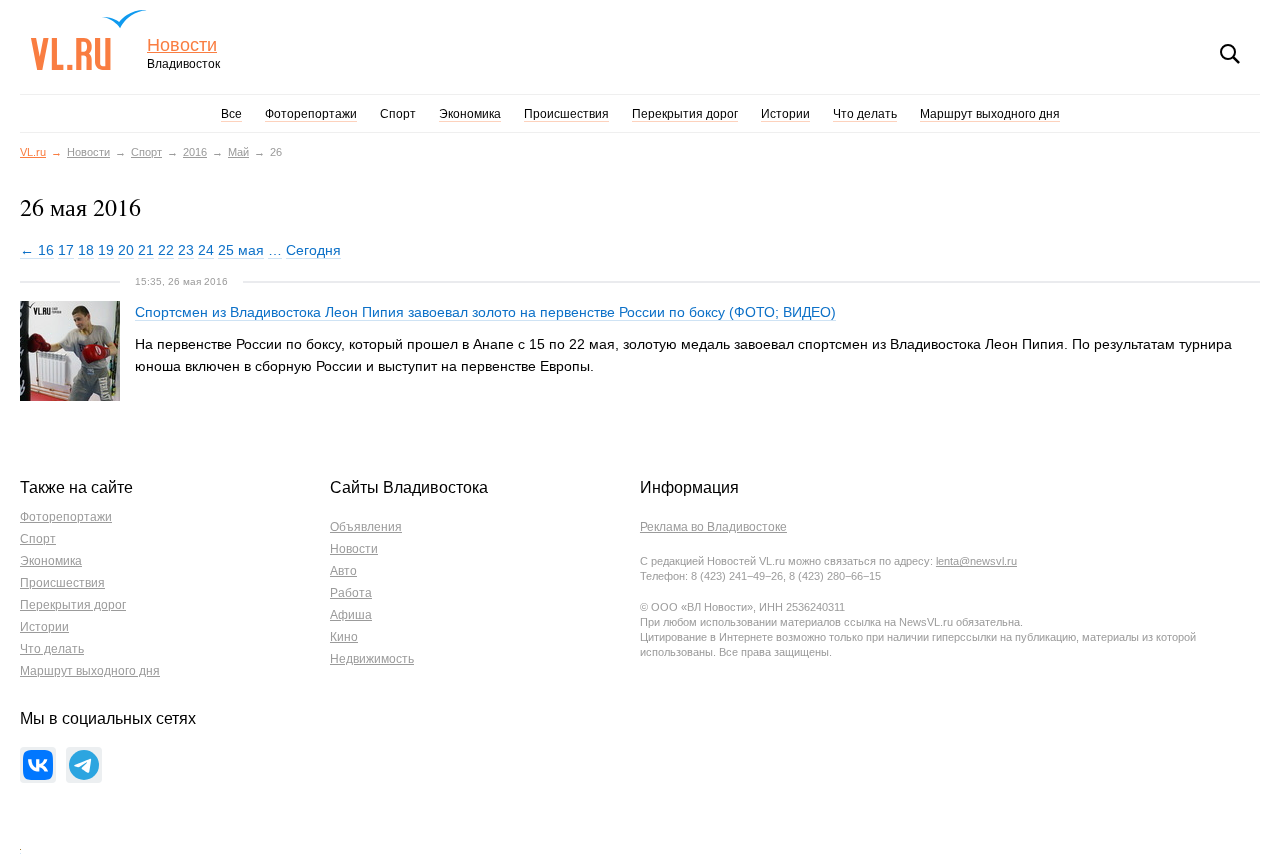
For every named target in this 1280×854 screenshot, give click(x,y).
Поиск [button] (1230, 54)
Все (231, 114)
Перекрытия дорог (685, 114)
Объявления (366, 527)
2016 (195, 152)
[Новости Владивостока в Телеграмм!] (84, 765)
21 (146, 250)
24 (206, 250)
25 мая (241, 250)
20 (126, 250)
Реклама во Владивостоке (713, 527)
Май (238, 152)
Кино (344, 637)
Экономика (470, 114)
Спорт (398, 114)
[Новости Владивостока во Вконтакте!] (38, 765)
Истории (785, 114)
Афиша (351, 615)
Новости (182, 45)
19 (106, 250)
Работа (351, 593)
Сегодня (313, 250)
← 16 (37, 250)
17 (66, 250)
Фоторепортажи (311, 114)
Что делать (865, 114)
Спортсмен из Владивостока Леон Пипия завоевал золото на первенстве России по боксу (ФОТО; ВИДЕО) (485, 312)
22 (166, 250)
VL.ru (88, 40)
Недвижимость (372, 659)
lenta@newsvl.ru (976, 561)
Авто (343, 571)
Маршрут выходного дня (990, 114)
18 (86, 250)
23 (186, 250)
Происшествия (566, 114)
